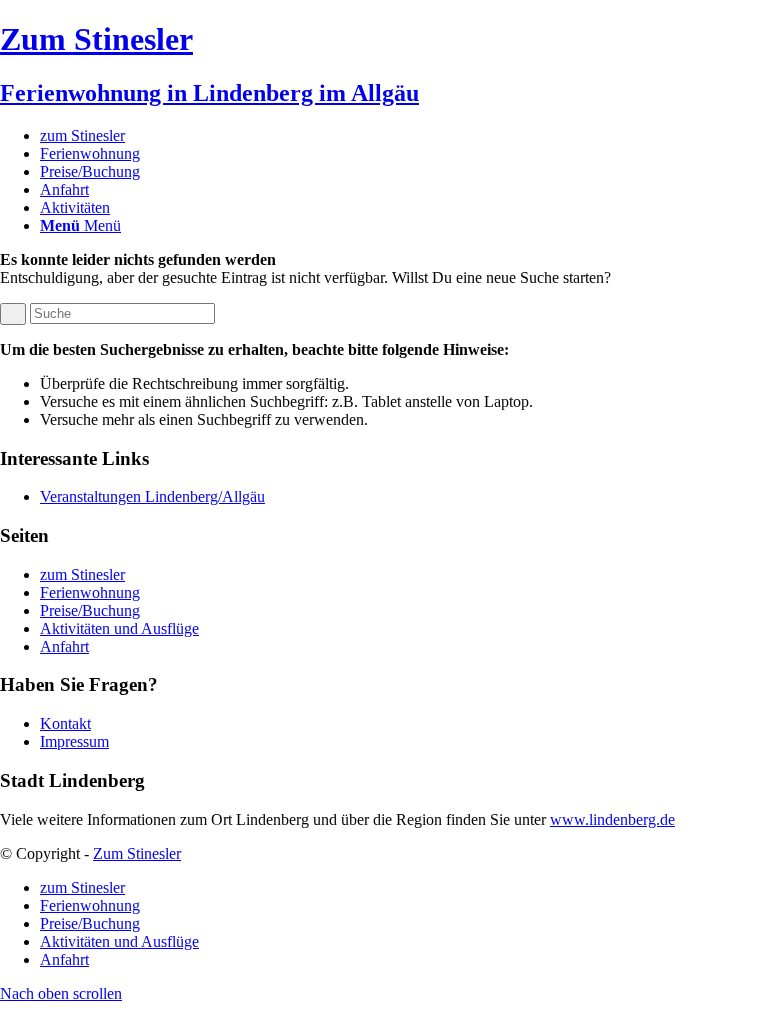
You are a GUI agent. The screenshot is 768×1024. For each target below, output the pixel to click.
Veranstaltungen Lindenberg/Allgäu (152, 496)
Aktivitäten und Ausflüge (119, 628)
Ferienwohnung (90, 592)
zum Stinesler (82, 574)
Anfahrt (64, 646)
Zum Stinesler (137, 853)
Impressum (74, 741)
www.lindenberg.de (612, 819)
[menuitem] (404, 136)
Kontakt (65, 723)
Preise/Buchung (90, 610)
